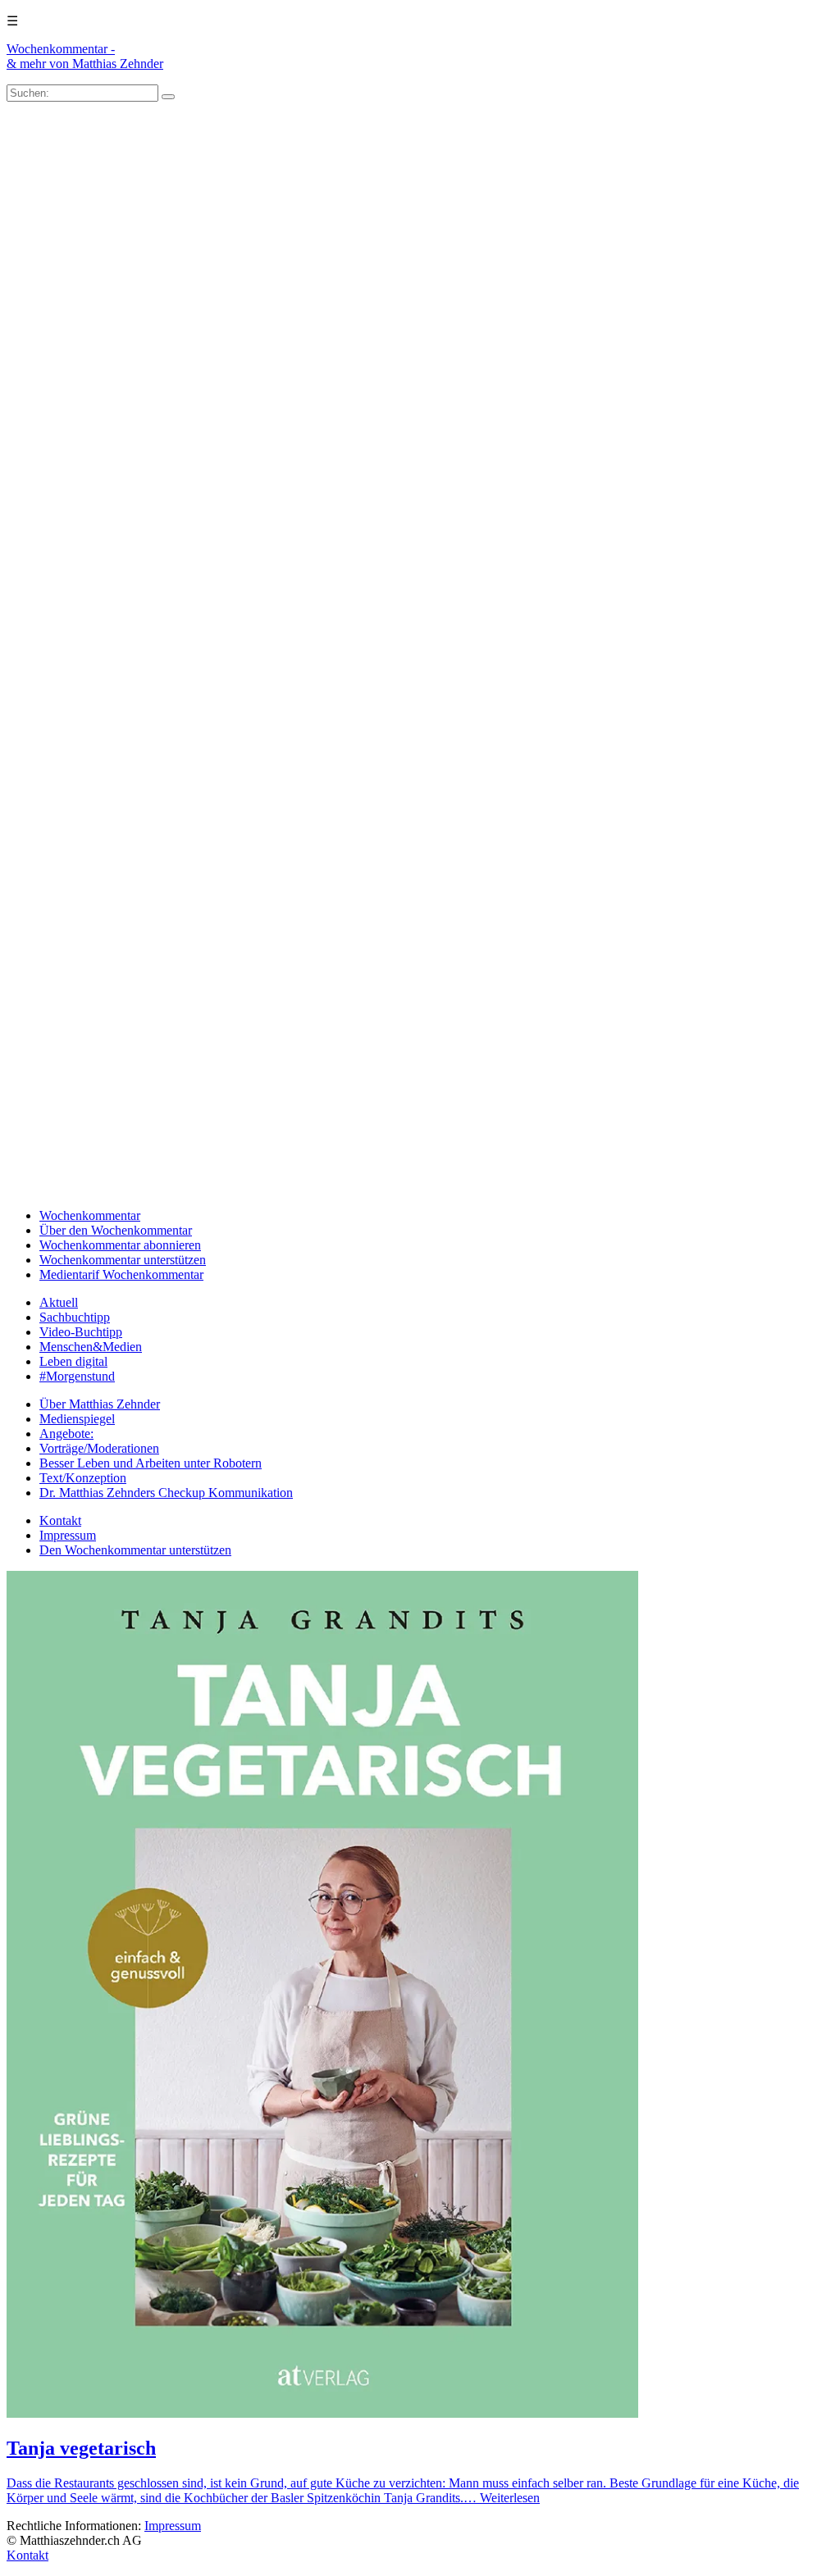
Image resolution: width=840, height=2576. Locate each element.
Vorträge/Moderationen (99, 1448)
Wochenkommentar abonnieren (120, 1245)
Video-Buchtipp (81, 1332)
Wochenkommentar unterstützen (123, 1260)
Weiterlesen (510, 2498)
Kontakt (60, 1520)
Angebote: (66, 1434)
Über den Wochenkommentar (116, 1230)
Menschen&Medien (91, 1347)
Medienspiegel (77, 1419)
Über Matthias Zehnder (100, 1404)
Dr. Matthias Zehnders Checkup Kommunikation (166, 1493)
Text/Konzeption (83, 1478)
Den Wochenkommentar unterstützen (135, 1550)
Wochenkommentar (90, 1215)
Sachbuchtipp (75, 1317)
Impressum (68, 1535)
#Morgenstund (77, 1376)
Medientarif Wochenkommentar (121, 1274)
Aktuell (59, 1302)
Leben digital (73, 1361)
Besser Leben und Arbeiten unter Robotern (151, 1463)
